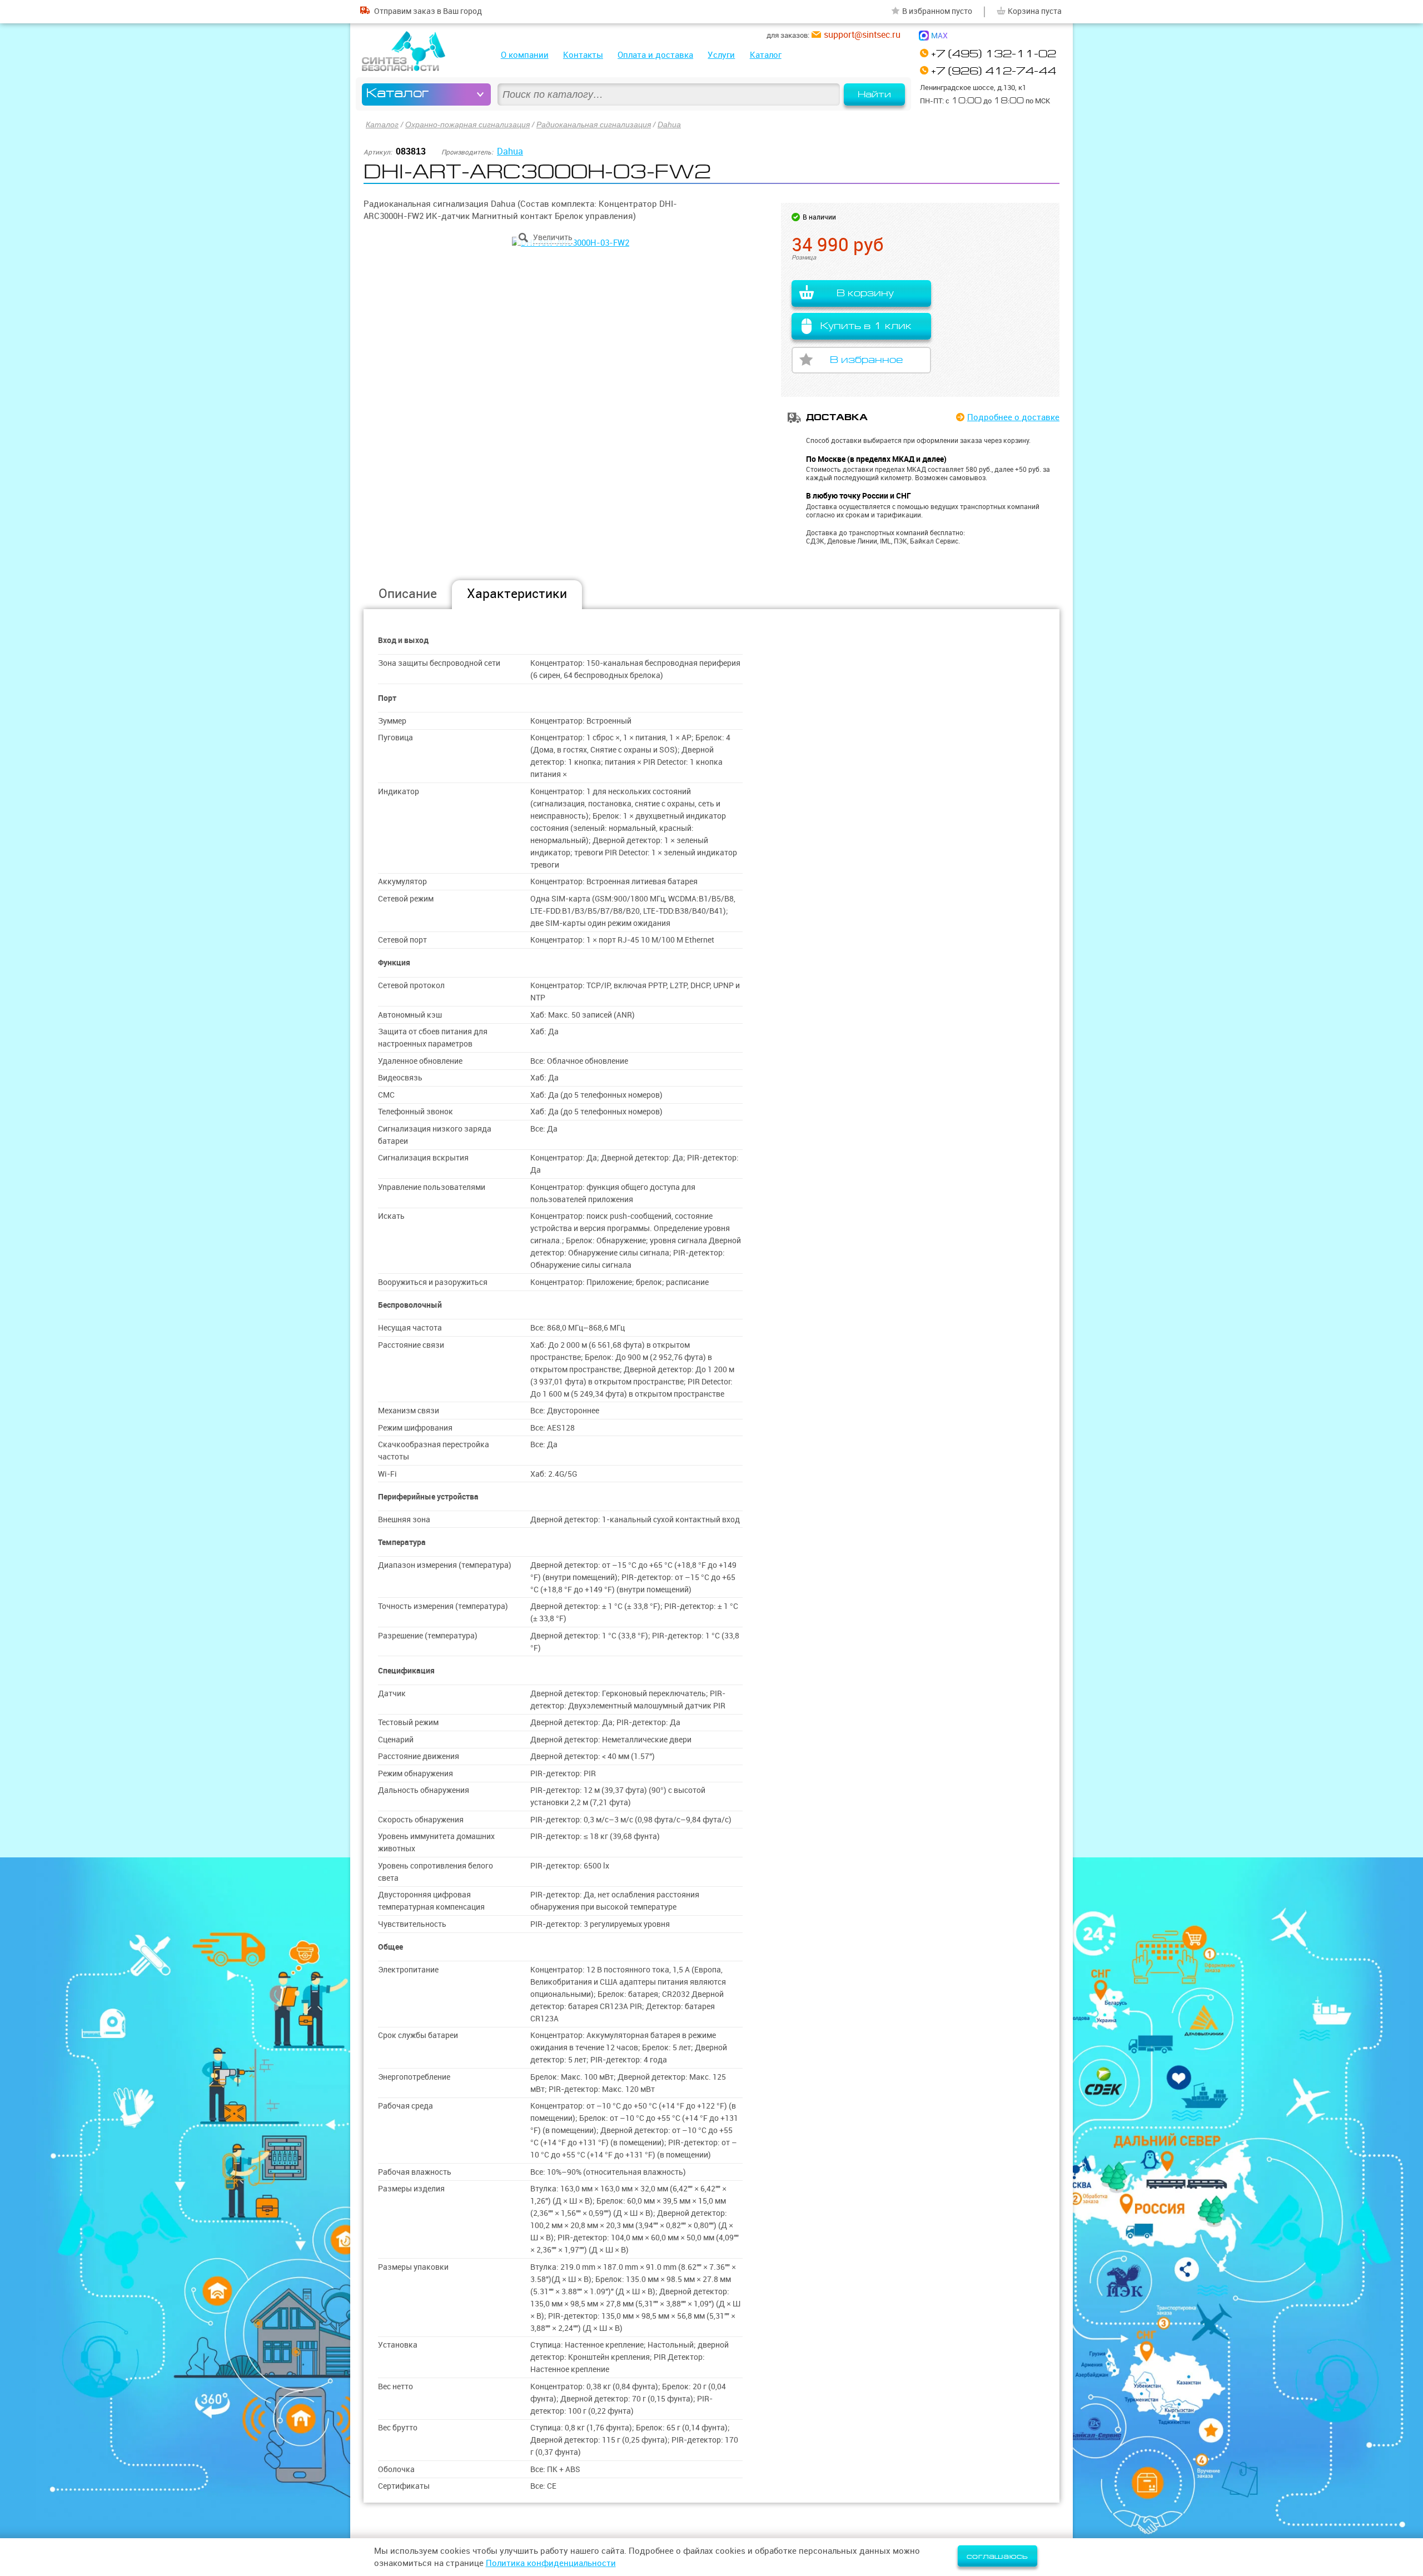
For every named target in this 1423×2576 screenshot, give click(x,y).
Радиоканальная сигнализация (594, 124)
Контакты (583, 55)
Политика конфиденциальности (551, 2563)
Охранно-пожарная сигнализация (467, 124)
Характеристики (517, 593)
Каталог (766, 55)
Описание (408, 593)
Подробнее (1013, 417)
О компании (525, 55)
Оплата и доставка (655, 55)
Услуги (721, 55)
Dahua (669, 124)
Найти (874, 94)
